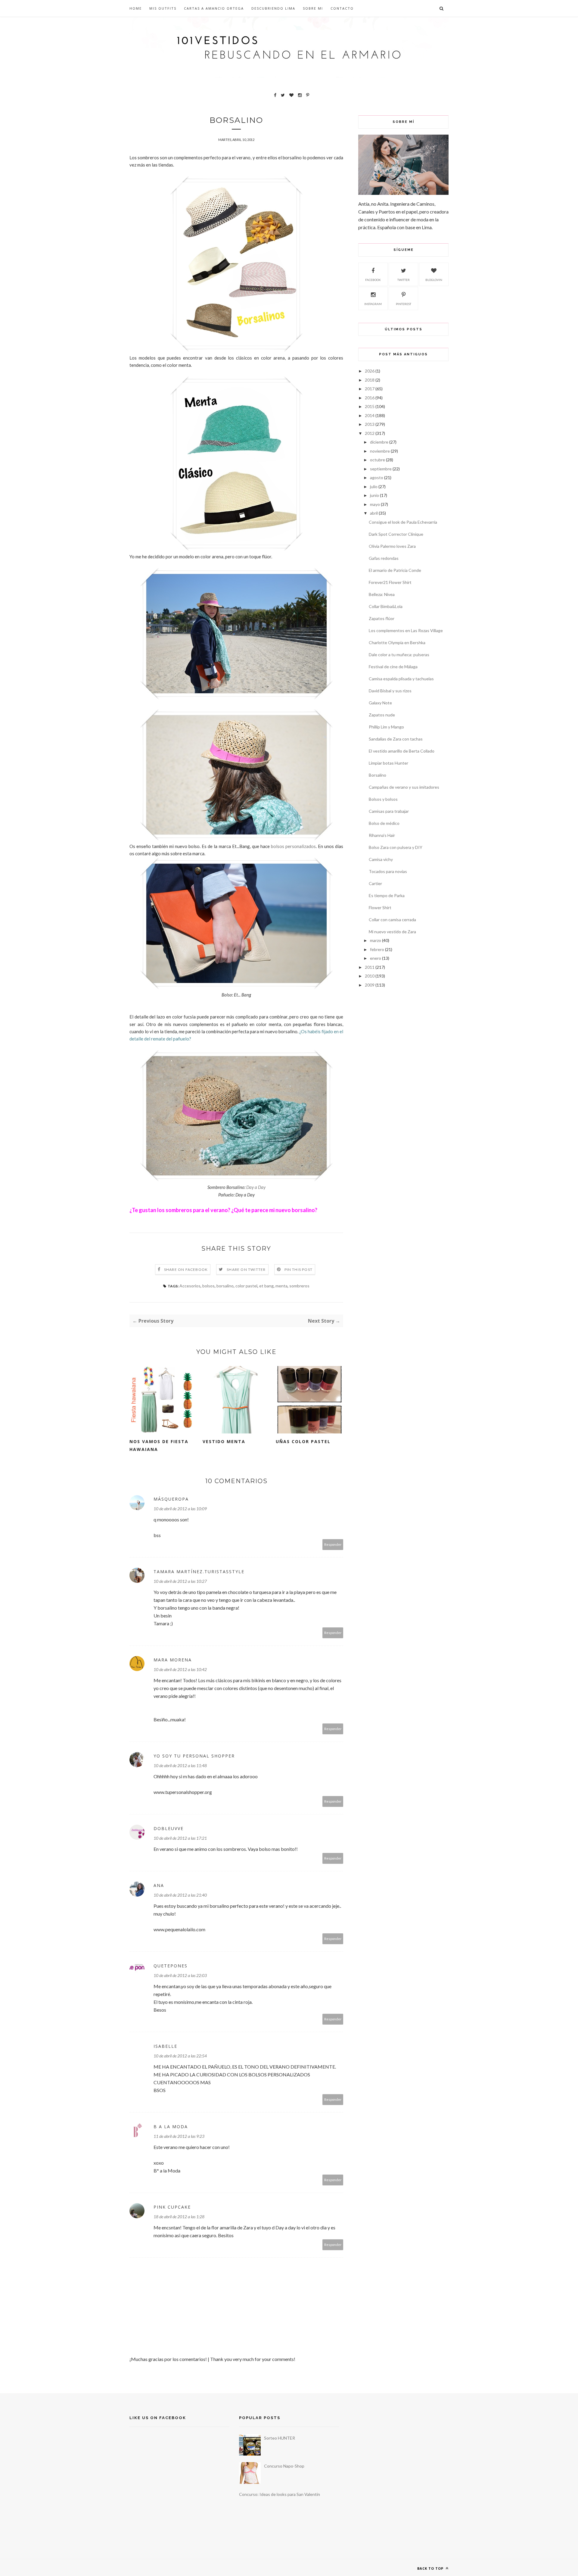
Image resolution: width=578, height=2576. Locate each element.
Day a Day (256, 1187)
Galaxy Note (380, 703)
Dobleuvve (169, 1828)
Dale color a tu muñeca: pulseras (399, 655)
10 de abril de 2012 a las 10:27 (180, 1581)
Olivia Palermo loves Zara (392, 546)
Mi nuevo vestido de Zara (392, 932)
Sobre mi (313, 8)
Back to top (431, 2568)
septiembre (381, 469)
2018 (370, 380)
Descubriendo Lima (273, 8)
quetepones (171, 1966)
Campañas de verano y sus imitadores (404, 787)
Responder (333, 1544)
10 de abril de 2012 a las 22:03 (180, 1975)
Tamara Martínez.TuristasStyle (199, 1572)
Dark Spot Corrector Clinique (396, 534)
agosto (377, 477)
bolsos (208, 1286)
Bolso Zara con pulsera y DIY (396, 847)
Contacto (342, 8)
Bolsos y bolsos (383, 799)
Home (136, 8)
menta (281, 1286)
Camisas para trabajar (389, 811)
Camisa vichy (381, 859)
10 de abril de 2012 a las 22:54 (180, 2056)
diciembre (379, 442)
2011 (370, 967)
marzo (376, 940)
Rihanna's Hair (382, 835)
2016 (370, 398)
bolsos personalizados (293, 846)
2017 (370, 389)
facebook (373, 280)
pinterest (404, 304)
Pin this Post (299, 1269)
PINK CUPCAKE (172, 2207)
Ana (159, 1885)
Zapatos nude (382, 715)
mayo (375, 504)
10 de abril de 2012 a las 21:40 (180, 1895)
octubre (378, 460)
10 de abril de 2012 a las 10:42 (180, 1669)
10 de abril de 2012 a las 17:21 (180, 1838)
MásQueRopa (171, 1499)
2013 (370, 424)
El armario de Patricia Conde (395, 570)
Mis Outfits (163, 8)
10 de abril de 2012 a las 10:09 (180, 1509)
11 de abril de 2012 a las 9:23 (179, 2136)
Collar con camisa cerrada (392, 920)
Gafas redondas (384, 558)
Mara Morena (173, 1660)
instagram (373, 304)
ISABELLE (165, 2046)
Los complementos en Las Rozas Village (406, 630)
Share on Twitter (246, 1269)
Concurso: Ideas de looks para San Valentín (280, 2494)
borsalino (225, 1286)
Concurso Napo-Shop (284, 2466)
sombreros (299, 1286)
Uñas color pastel (303, 1441)
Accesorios (190, 1286)
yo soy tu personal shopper (194, 1756)
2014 (370, 415)
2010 (370, 976)
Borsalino (378, 775)
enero (376, 958)
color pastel (246, 1286)
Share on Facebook (186, 1269)
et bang (266, 1286)
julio (374, 487)
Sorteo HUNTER (280, 2438)
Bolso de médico (384, 823)
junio (374, 495)
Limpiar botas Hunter (388, 763)
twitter (404, 280)
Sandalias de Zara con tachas (396, 739)
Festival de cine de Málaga (393, 667)
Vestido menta (224, 1441)
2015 (370, 406)
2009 (370, 985)
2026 (370, 371)
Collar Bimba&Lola (386, 606)
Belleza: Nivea (382, 594)
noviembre (380, 451)
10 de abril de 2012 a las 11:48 (180, 1765)
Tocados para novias (388, 871)
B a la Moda (171, 2127)
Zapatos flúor (382, 618)
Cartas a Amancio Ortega (214, 8)
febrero (377, 949)
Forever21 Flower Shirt (390, 582)
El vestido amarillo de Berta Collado (402, 751)
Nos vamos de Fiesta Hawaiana (159, 1445)
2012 (370, 433)
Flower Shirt (380, 908)
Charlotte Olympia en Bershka (397, 642)
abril (374, 513)
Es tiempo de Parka (387, 895)
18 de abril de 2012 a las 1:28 (179, 2217)
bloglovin (434, 280)
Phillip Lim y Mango (386, 727)
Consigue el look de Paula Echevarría (403, 522)
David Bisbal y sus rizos (390, 691)
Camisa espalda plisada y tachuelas (401, 679)
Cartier (375, 883)
